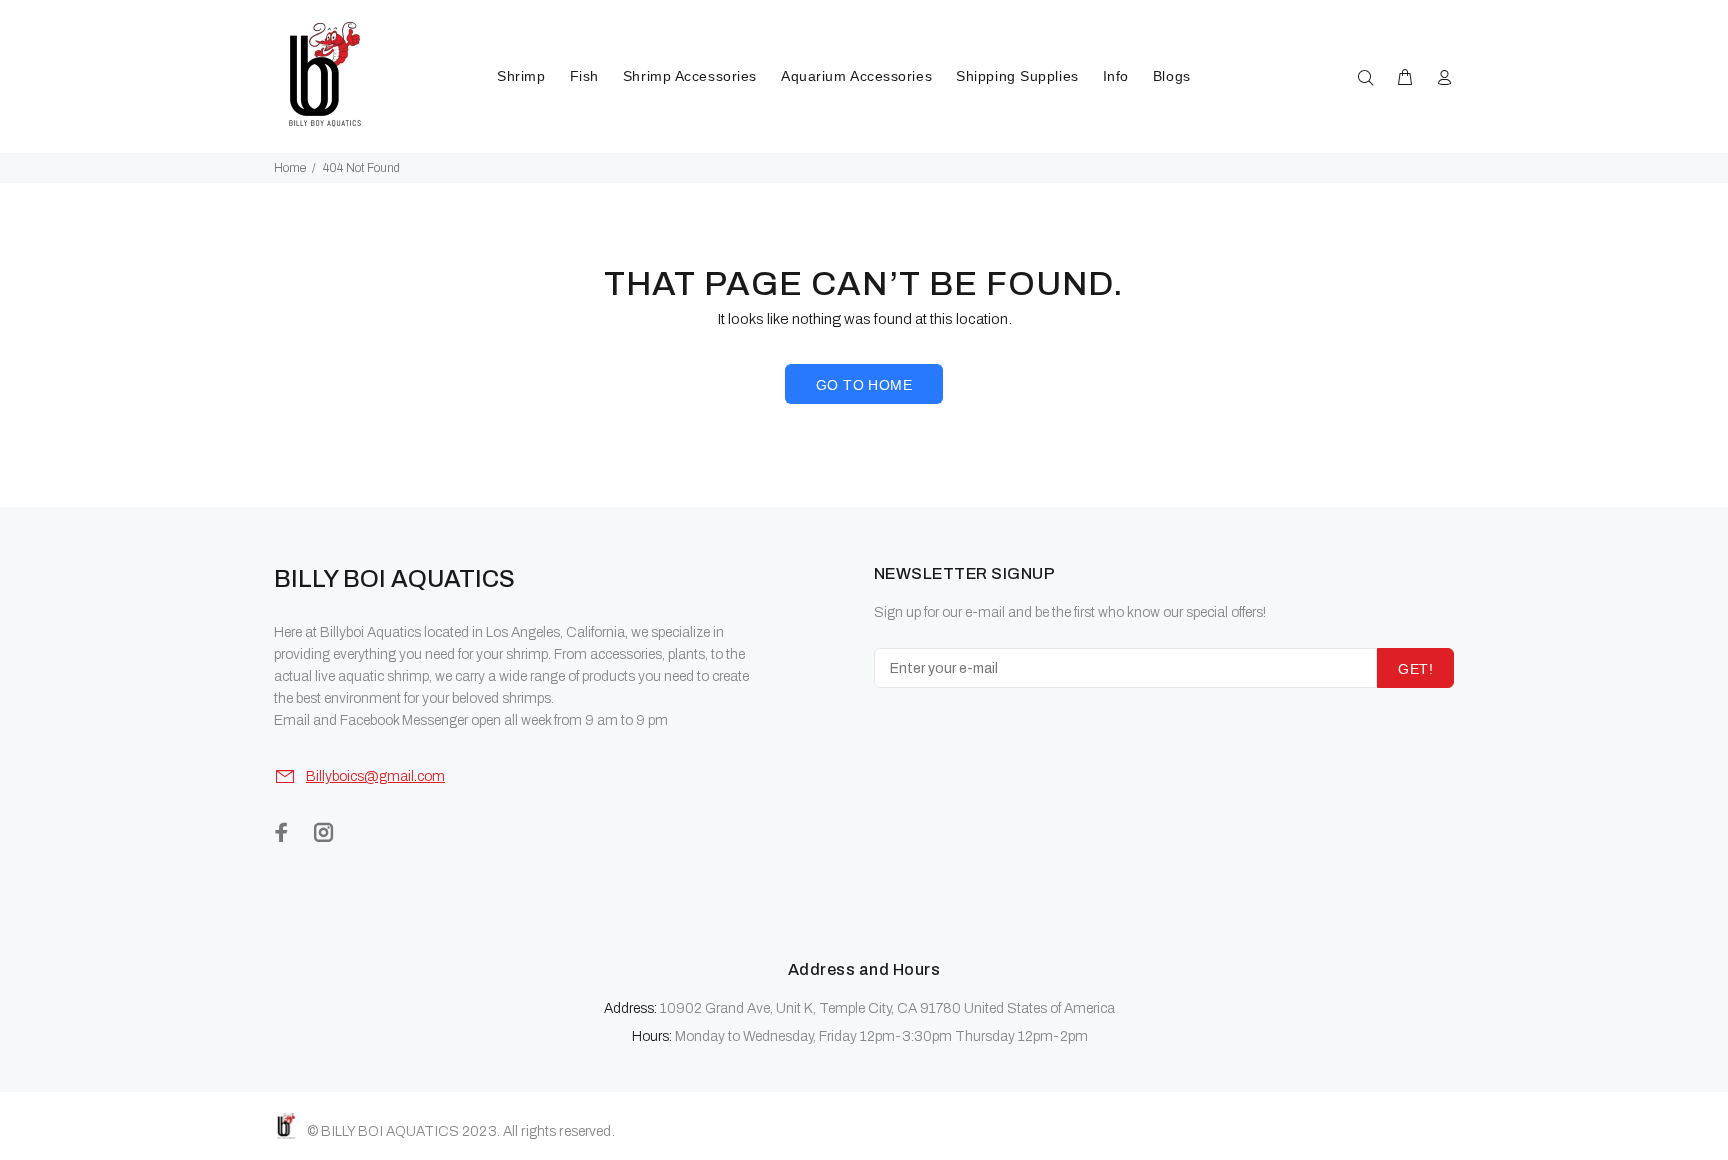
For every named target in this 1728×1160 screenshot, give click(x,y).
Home (290, 168)
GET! (1415, 669)
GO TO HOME (864, 385)
